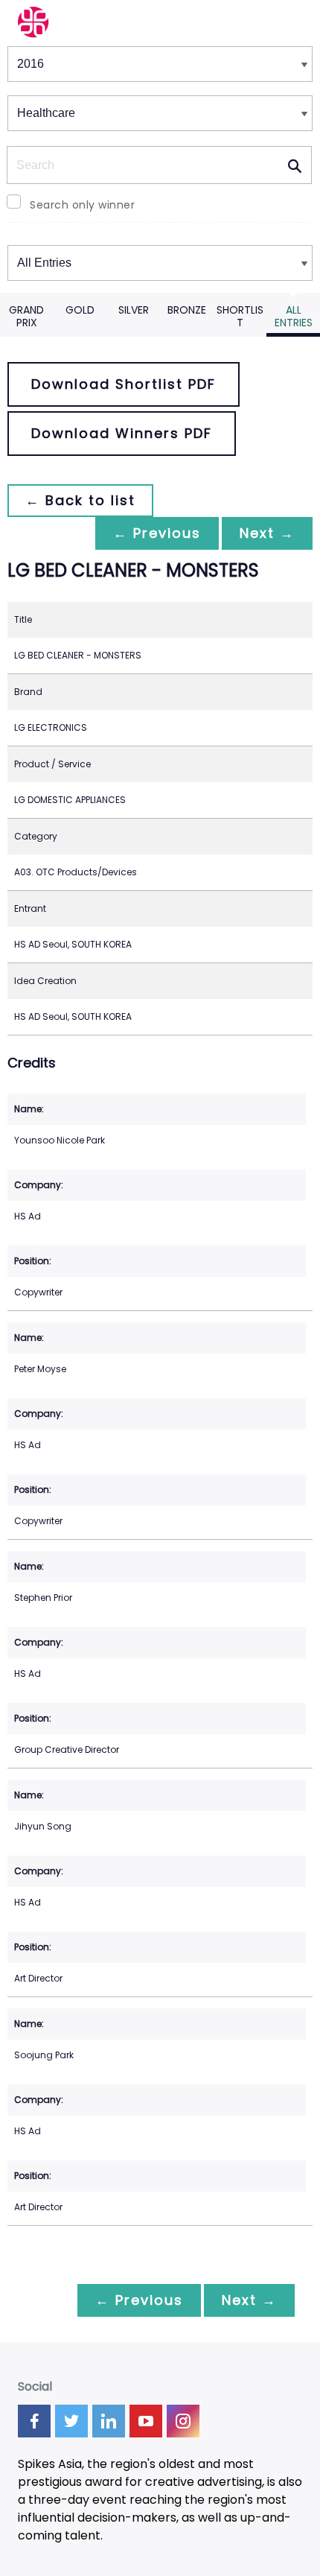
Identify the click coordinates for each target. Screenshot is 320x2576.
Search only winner (82, 205)
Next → (267, 533)
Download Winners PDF (122, 433)
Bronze (187, 310)
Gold (80, 310)
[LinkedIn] (109, 2421)
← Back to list (80, 500)
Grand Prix (26, 316)
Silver (134, 310)
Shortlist (240, 316)
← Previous (157, 533)
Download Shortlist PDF (124, 384)
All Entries (294, 316)
